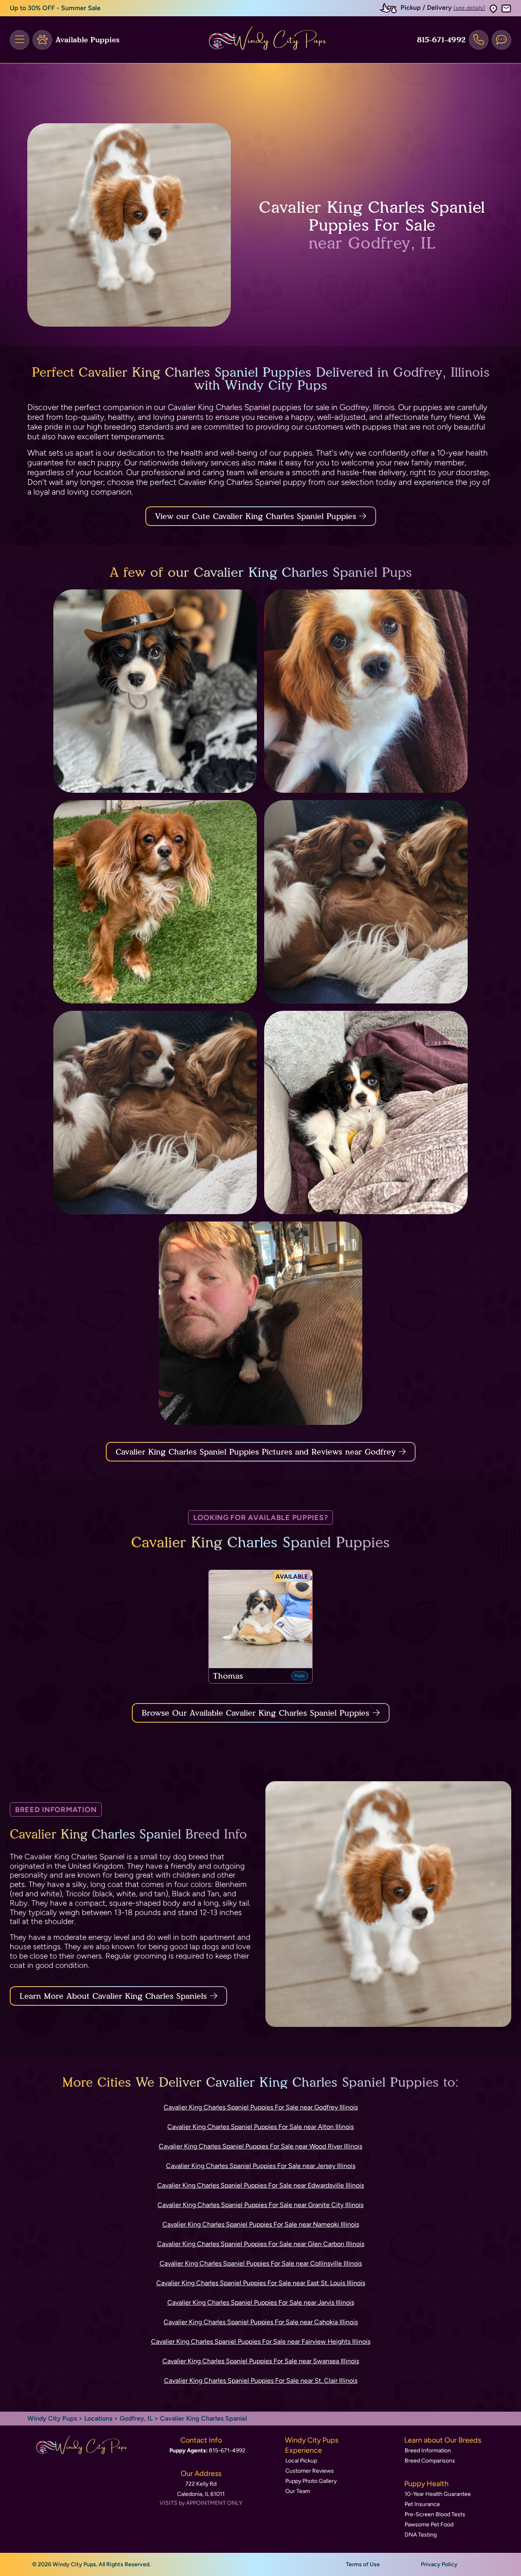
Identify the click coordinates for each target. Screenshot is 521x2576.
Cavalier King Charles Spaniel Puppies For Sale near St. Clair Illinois (261, 2381)
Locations (98, 2418)
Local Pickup (301, 2461)
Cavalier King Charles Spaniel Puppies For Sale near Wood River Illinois (260, 2146)
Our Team (298, 2491)
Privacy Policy (439, 2564)
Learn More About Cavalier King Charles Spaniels (113, 1996)
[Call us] (479, 40)
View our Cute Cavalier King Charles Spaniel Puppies (257, 516)
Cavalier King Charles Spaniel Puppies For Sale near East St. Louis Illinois (261, 2283)
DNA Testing (421, 2535)
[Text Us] (501, 40)
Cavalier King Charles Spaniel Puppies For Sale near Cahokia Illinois (261, 2322)
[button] (493, 8)
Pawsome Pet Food (429, 2525)
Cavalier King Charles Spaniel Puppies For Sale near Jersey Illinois (261, 2166)
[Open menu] (20, 40)
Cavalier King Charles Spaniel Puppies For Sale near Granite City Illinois (260, 2205)
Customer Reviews (310, 2471)
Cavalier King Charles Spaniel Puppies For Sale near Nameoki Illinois (261, 2224)
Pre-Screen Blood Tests (435, 2514)
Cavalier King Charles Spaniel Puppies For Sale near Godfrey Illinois (261, 2107)
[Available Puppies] (42, 40)
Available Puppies (88, 40)
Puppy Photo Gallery (311, 2481)
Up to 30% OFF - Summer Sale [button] (55, 8)
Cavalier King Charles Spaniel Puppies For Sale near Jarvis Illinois (261, 2302)
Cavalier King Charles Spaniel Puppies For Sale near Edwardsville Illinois (260, 2185)
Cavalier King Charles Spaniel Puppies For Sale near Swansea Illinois (261, 2361)
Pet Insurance (422, 2504)
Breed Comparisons (430, 2461)
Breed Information (428, 2451)
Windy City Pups (52, 2418)
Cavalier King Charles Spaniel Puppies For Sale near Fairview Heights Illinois (261, 2342)
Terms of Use (363, 2564)
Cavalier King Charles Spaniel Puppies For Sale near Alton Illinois (260, 2127)
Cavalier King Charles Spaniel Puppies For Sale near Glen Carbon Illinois (261, 2244)
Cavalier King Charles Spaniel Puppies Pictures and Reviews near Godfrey (257, 1452)
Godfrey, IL (137, 2418)
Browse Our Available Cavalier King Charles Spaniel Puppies (255, 1713)
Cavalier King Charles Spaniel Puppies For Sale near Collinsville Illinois (261, 2263)
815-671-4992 (441, 40)
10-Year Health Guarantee (438, 2494)
